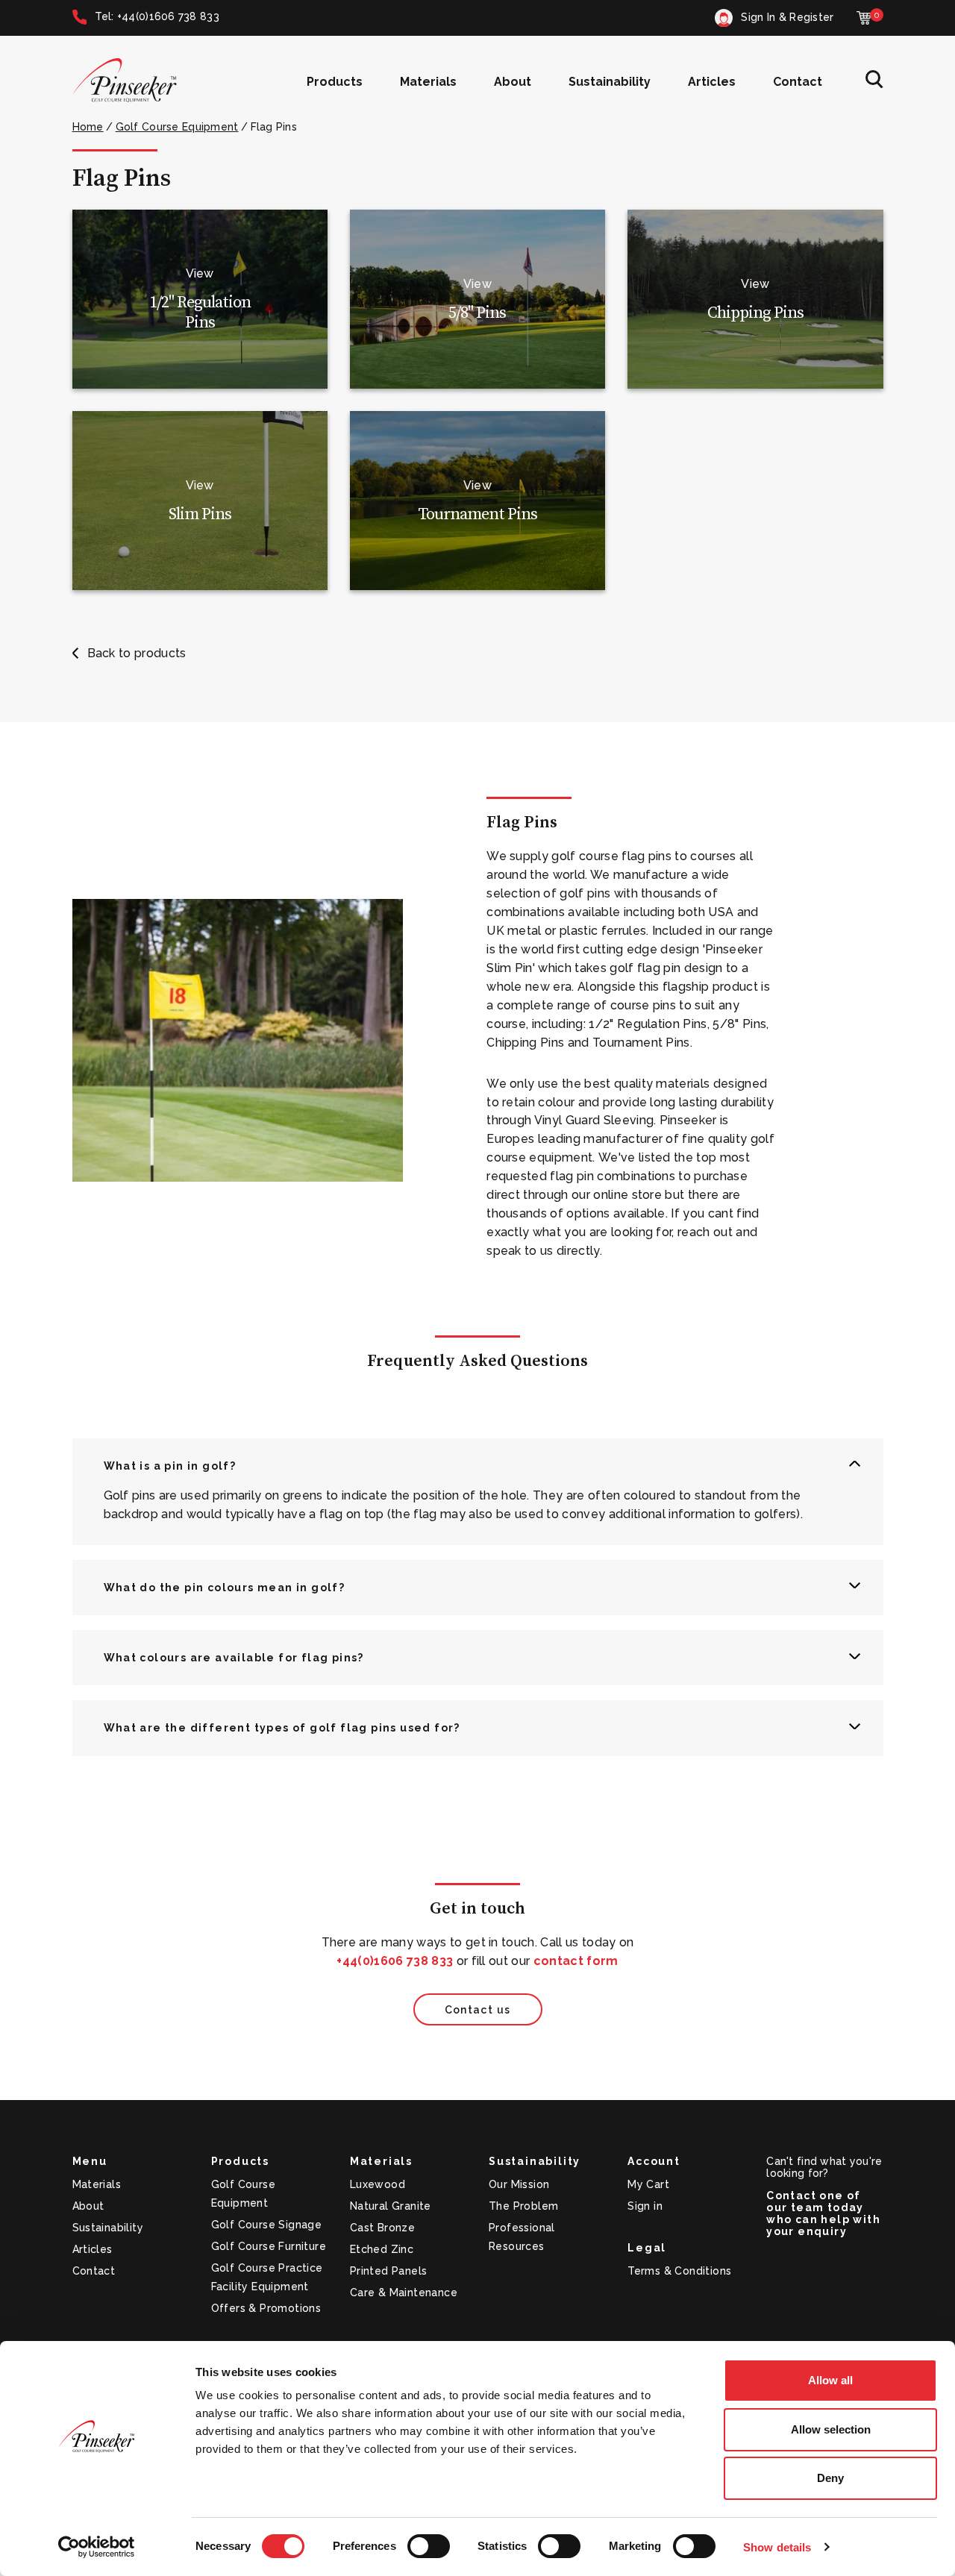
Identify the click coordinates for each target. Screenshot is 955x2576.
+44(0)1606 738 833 (395, 1961)
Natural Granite (391, 2206)
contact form (576, 1961)
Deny (830, 2478)
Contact (798, 82)
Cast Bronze (382, 2228)
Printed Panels (389, 2271)
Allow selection (831, 2429)
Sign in (645, 2206)
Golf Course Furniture (269, 2246)
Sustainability (610, 82)
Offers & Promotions (266, 2308)
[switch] (429, 2546)
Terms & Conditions (679, 2271)
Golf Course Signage (267, 2225)
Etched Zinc (382, 2249)
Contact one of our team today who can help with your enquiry (823, 2213)
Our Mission (519, 2184)
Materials (428, 82)
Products (335, 82)
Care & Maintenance (404, 2293)
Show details (777, 2547)
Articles (712, 82)
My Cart (648, 2184)
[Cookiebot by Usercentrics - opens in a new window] (97, 2547)
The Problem (523, 2206)
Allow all (830, 2380)
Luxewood (378, 2184)
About (513, 82)
